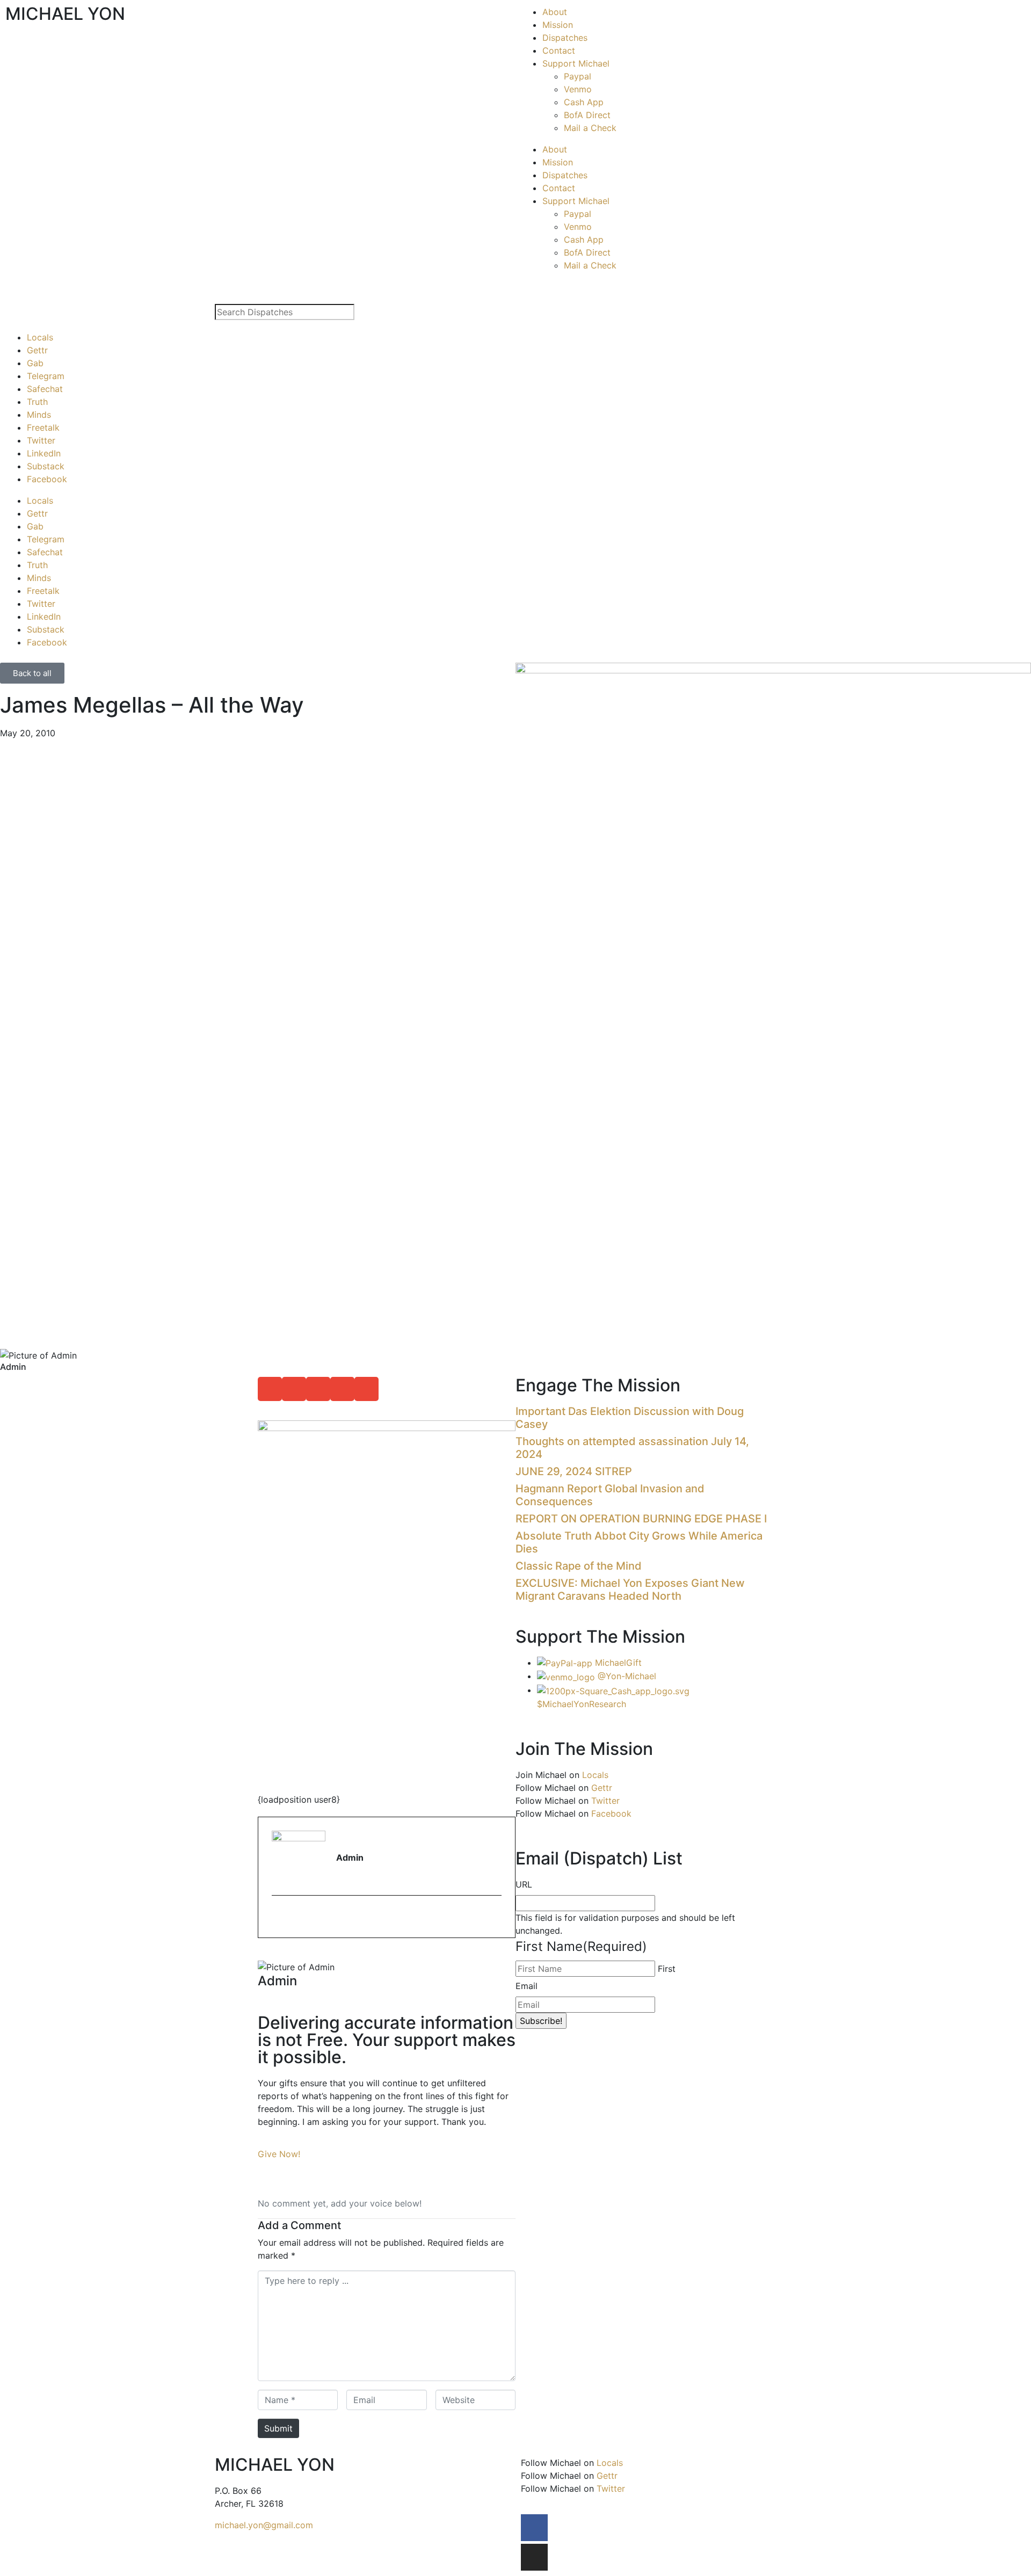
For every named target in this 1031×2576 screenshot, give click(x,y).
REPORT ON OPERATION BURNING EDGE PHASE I (641, 1519)
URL (524, 1884)
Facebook (47, 479)
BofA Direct (587, 115)
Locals (40, 337)
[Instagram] (534, 2557)
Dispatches (565, 38)
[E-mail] (278, 1918)
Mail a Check (590, 128)
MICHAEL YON (65, 14)
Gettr (37, 350)
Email (527, 1986)
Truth (37, 402)
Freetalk (43, 427)
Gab (35, 363)
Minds (39, 415)
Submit (278, 2428)
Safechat (45, 389)
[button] (270, 1389)
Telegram (46, 376)
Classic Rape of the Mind (579, 1566)
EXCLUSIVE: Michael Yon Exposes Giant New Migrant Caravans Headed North (630, 1590)
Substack (46, 466)
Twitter (41, 440)
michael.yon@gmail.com (264, 2525)
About (555, 12)
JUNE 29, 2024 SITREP (574, 1471)
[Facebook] (534, 2528)
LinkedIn (44, 453)
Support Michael (576, 63)
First (667, 1969)
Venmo (578, 89)
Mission (558, 25)
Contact (559, 50)
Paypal (578, 76)
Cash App (584, 102)
